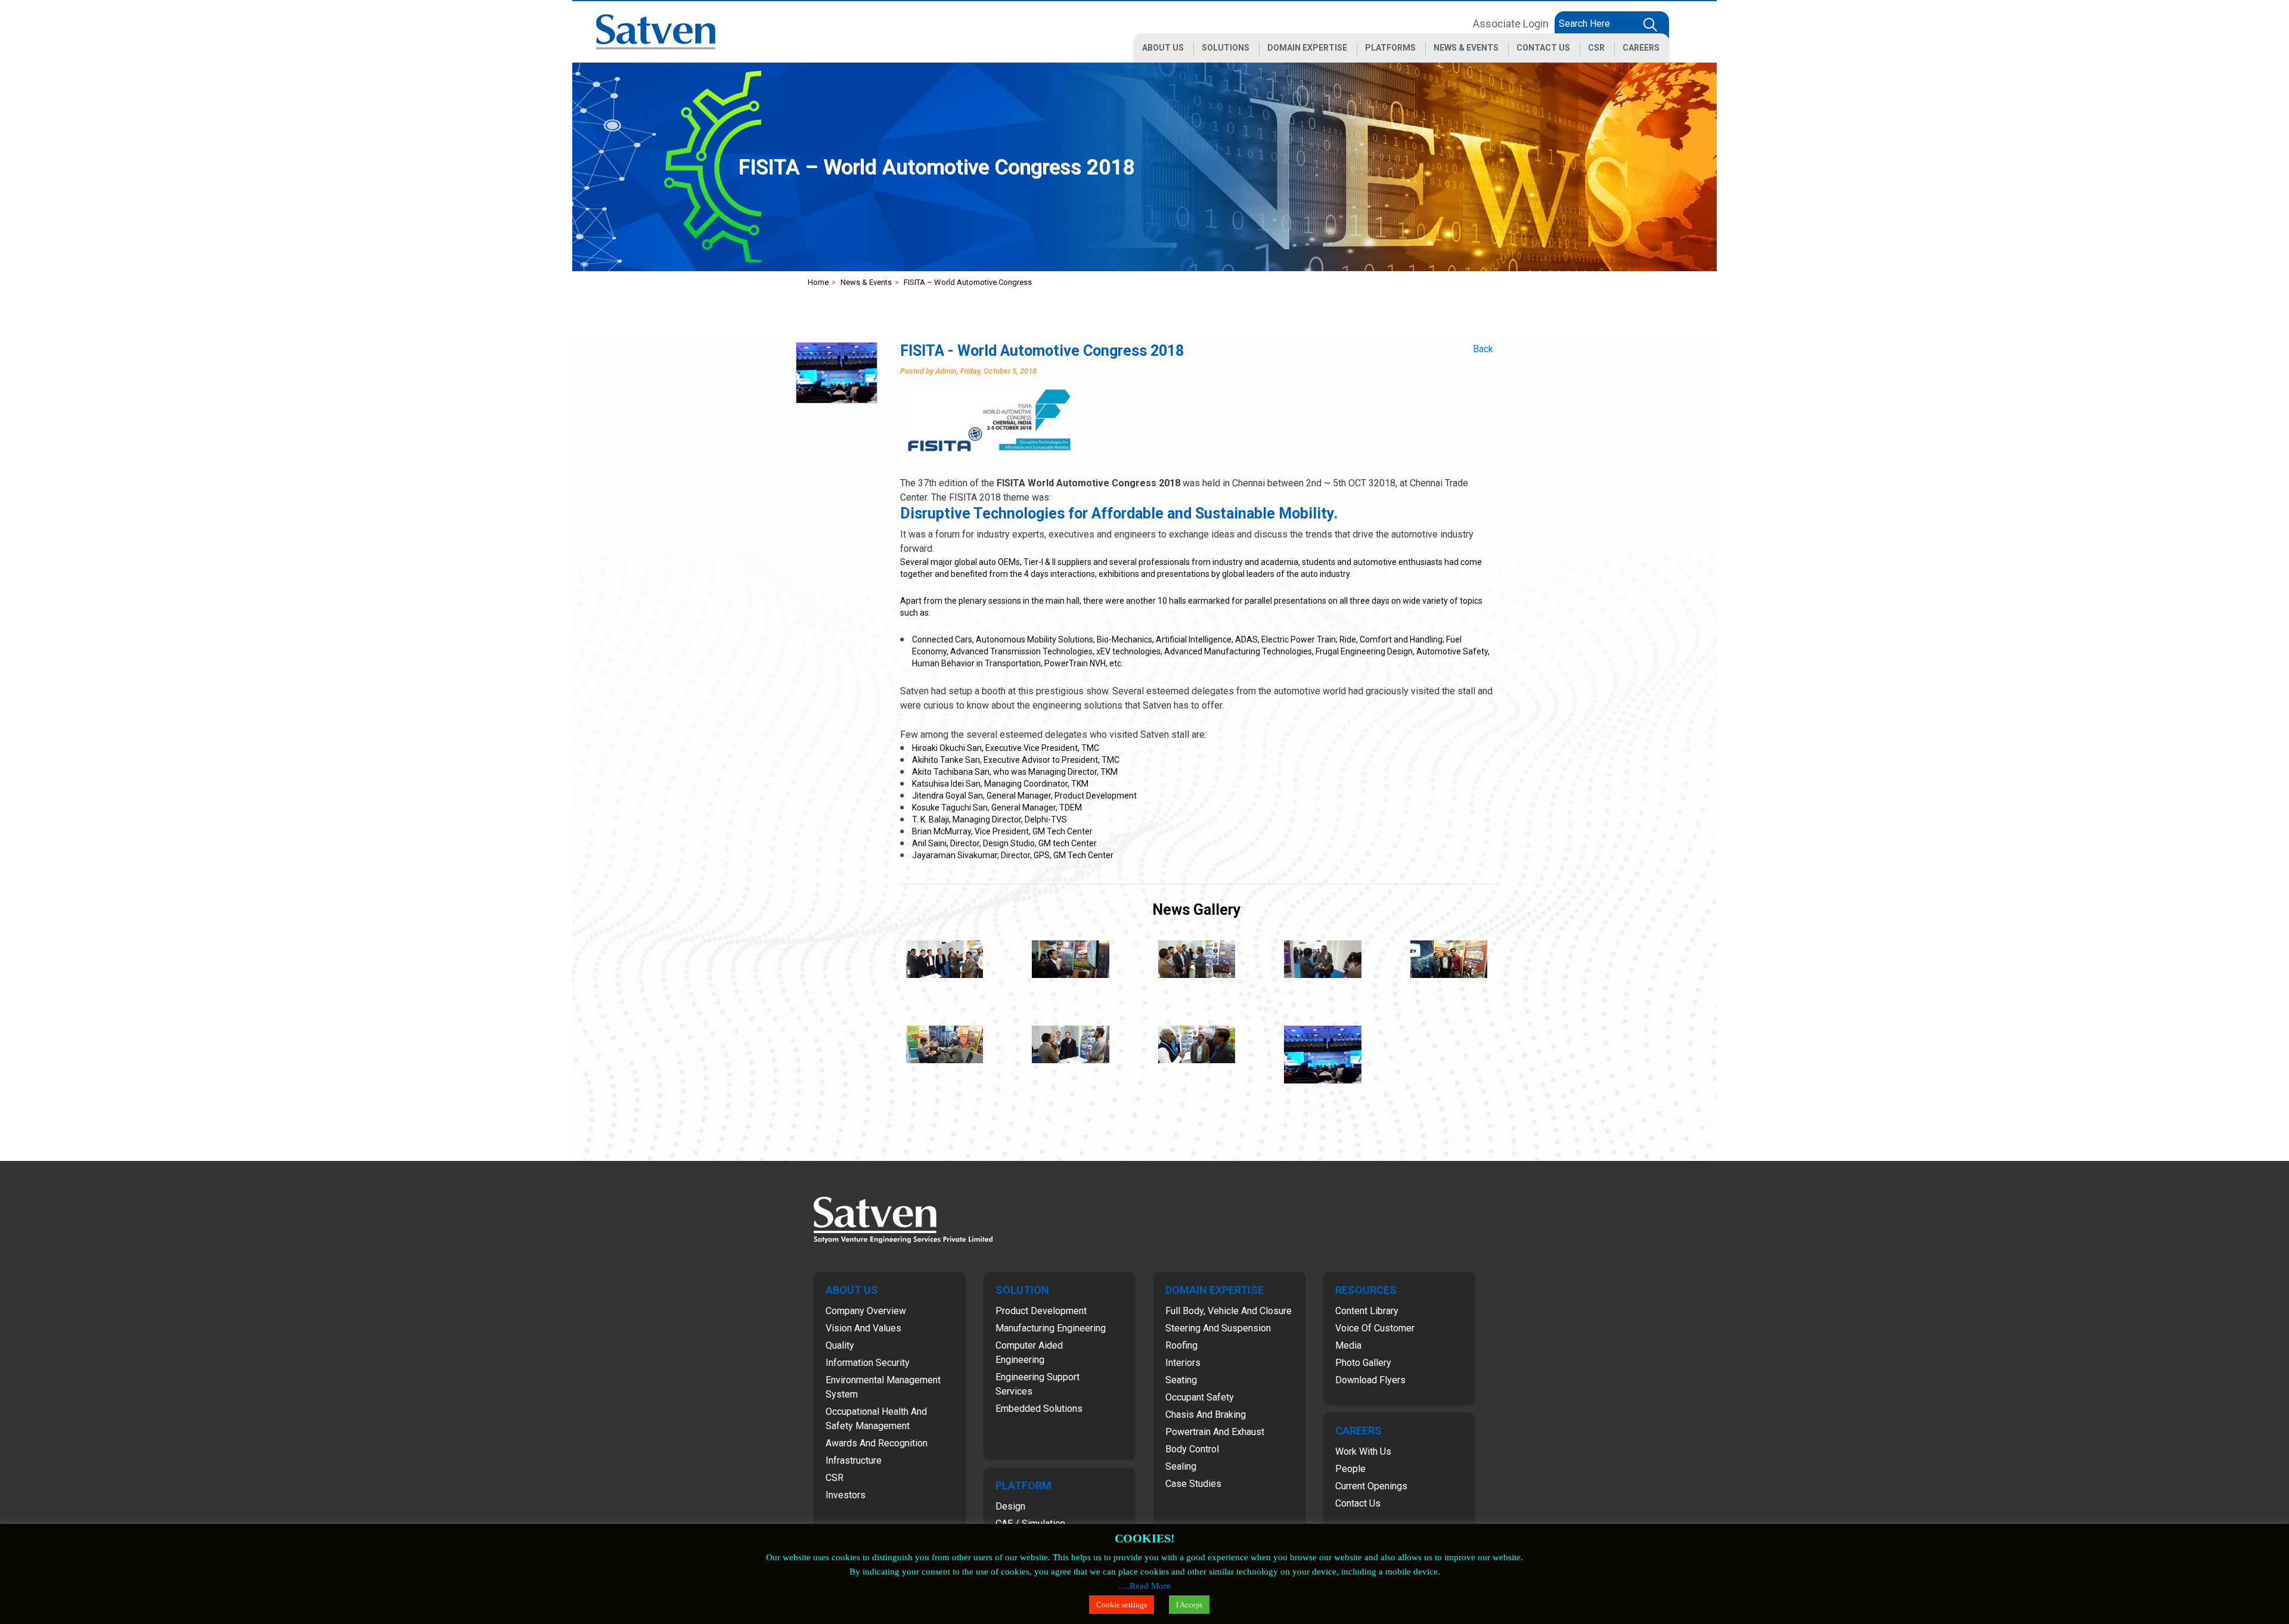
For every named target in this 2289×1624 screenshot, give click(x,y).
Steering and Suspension (1218, 1328)
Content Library (1367, 1311)
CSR (835, 1478)
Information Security (868, 1363)
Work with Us (1363, 1451)
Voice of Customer (1375, 1328)
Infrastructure (854, 1460)
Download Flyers (1370, 1380)
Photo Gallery (1363, 1363)
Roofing (1181, 1345)
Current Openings (1371, 1486)
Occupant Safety (1200, 1397)
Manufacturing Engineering (1051, 1328)
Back (1483, 349)
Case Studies (1193, 1484)
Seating (1181, 1380)
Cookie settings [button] (1122, 1605)
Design (1010, 1506)
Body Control (1192, 1449)
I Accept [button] (1189, 1605)
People (1350, 1469)
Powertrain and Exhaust (1215, 1432)
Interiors (1183, 1363)
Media (1348, 1345)
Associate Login (1511, 24)
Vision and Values (863, 1328)
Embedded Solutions (1039, 1409)
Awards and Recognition (877, 1443)
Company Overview (866, 1311)
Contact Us (1358, 1503)
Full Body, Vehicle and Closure (1229, 1311)
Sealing (1181, 1466)
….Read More (1144, 1586)
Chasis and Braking (1206, 1415)
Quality (840, 1345)
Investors (846, 1495)
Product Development (1041, 1311)
